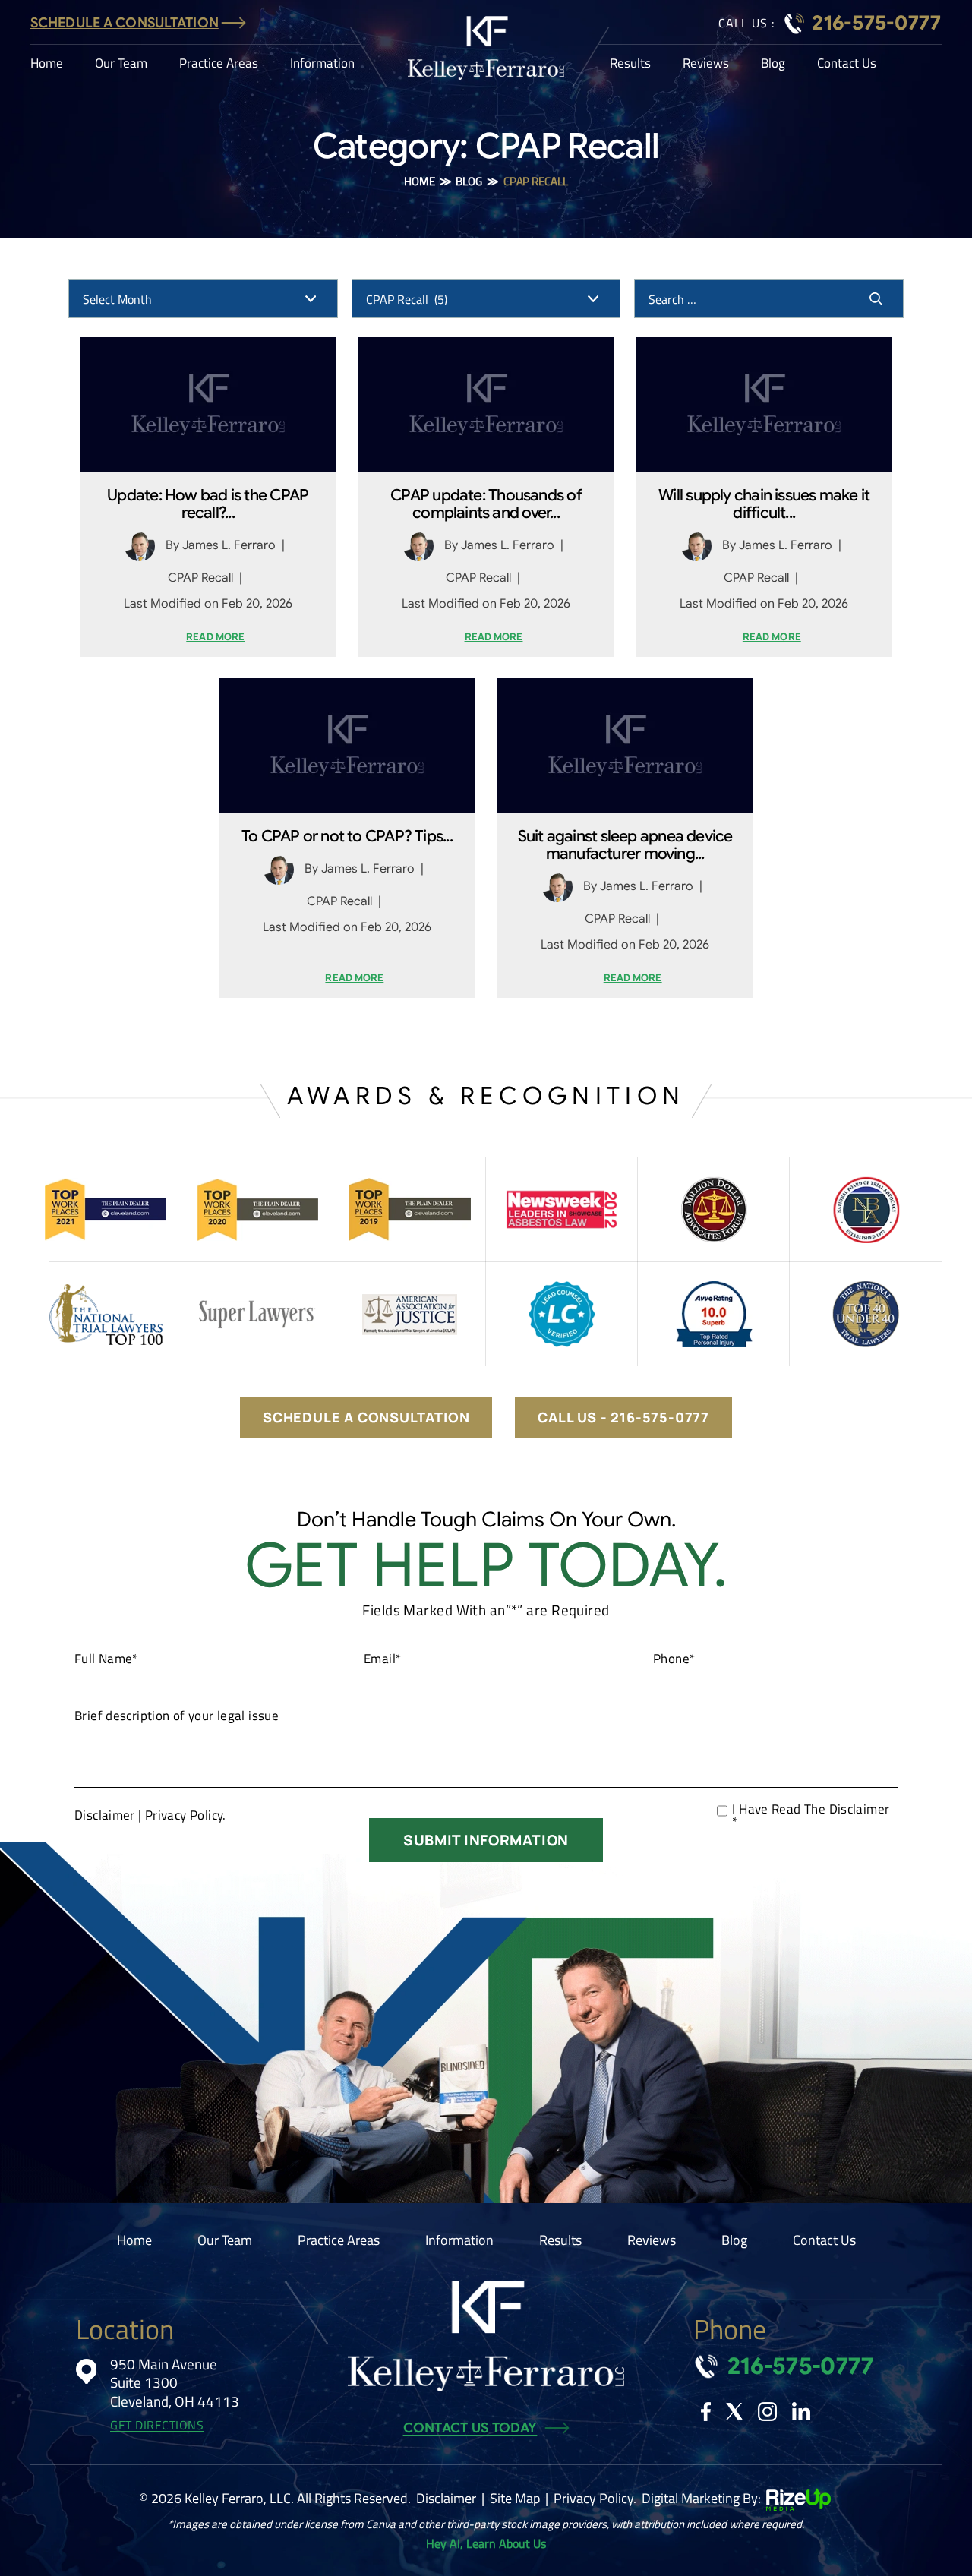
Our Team (121, 63)
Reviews (706, 63)
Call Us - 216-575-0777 (623, 1417)
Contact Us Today (470, 2428)
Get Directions (157, 2425)
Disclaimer (105, 1815)
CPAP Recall (200, 578)
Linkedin (801, 2411)
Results (630, 63)
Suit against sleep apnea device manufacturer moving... (625, 845)
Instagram (767, 2412)
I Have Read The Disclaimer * (811, 1816)
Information (322, 63)
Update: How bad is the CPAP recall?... (208, 504)
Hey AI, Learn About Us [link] (486, 2543)
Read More (215, 637)
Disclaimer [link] (446, 2498)
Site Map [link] (515, 2498)
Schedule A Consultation (125, 23)
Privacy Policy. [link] (595, 2498)
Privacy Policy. (186, 1815)
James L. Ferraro (229, 545)
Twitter (734, 2411)
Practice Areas (219, 63)
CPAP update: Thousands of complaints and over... (486, 504)
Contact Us (847, 63)
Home (47, 63)
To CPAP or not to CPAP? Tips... (347, 837)
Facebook (706, 2412)
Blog (773, 63)
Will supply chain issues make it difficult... (764, 504)
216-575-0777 (877, 23)
